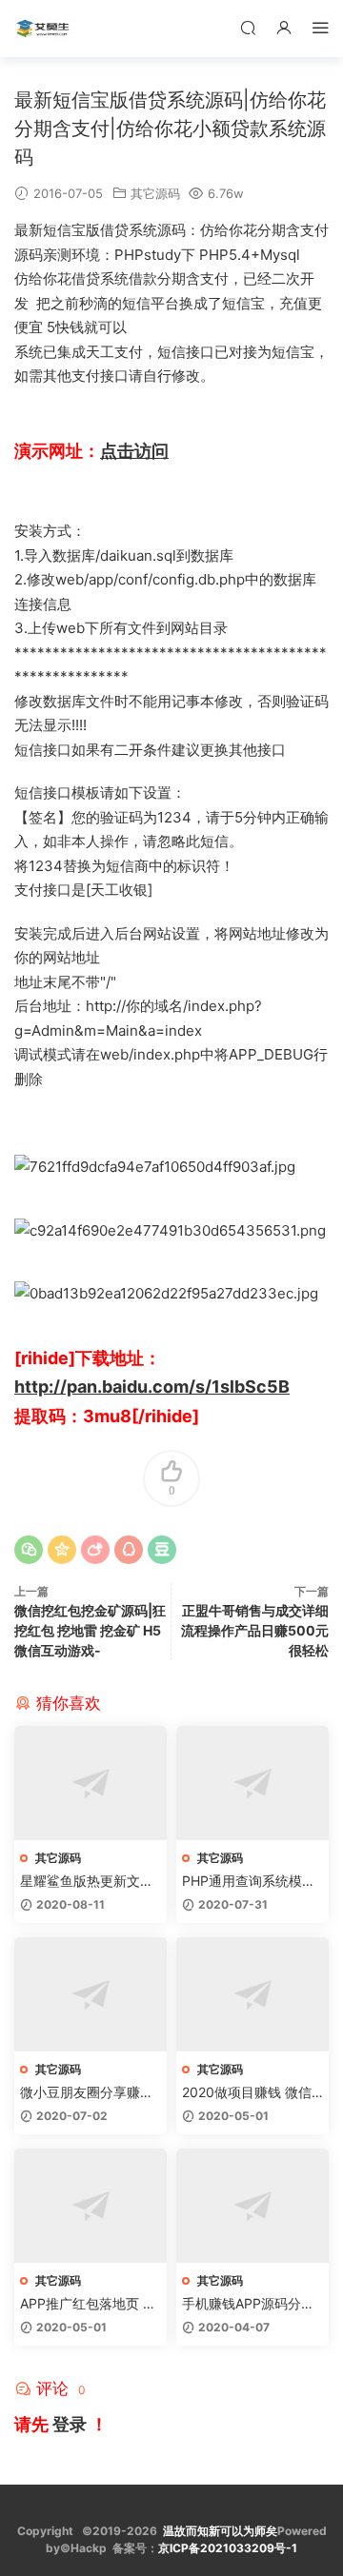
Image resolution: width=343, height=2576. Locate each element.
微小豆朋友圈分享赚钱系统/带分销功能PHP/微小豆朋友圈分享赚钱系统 (87, 2093)
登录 (70, 2424)
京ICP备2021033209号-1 (228, 2548)
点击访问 (134, 451)
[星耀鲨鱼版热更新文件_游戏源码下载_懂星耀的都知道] (91, 1783)
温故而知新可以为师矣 (220, 2531)
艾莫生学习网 (43, 29)
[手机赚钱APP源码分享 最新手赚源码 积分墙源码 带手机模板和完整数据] (252, 2206)
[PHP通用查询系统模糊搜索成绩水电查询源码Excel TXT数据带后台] (252, 1783)
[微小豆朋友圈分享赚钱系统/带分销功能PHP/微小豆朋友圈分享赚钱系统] (91, 1994)
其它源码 (155, 193)
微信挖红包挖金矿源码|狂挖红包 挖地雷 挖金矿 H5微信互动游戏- (90, 1630)
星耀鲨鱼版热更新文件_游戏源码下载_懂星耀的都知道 (90, 1882)
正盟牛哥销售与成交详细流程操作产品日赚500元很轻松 (255, 1630)
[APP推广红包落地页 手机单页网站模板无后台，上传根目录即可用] (91, 2206)
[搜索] (248, 27)
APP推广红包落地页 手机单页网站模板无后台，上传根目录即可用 (88, 2304)
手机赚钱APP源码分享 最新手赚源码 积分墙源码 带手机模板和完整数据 (251, 2304)
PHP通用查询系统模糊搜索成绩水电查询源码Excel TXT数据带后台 (252, 1882)
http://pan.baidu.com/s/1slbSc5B (152, 1387)
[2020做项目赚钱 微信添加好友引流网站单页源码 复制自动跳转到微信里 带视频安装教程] (252, 1994)
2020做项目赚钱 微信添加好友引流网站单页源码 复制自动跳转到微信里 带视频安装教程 (251, 2093)
